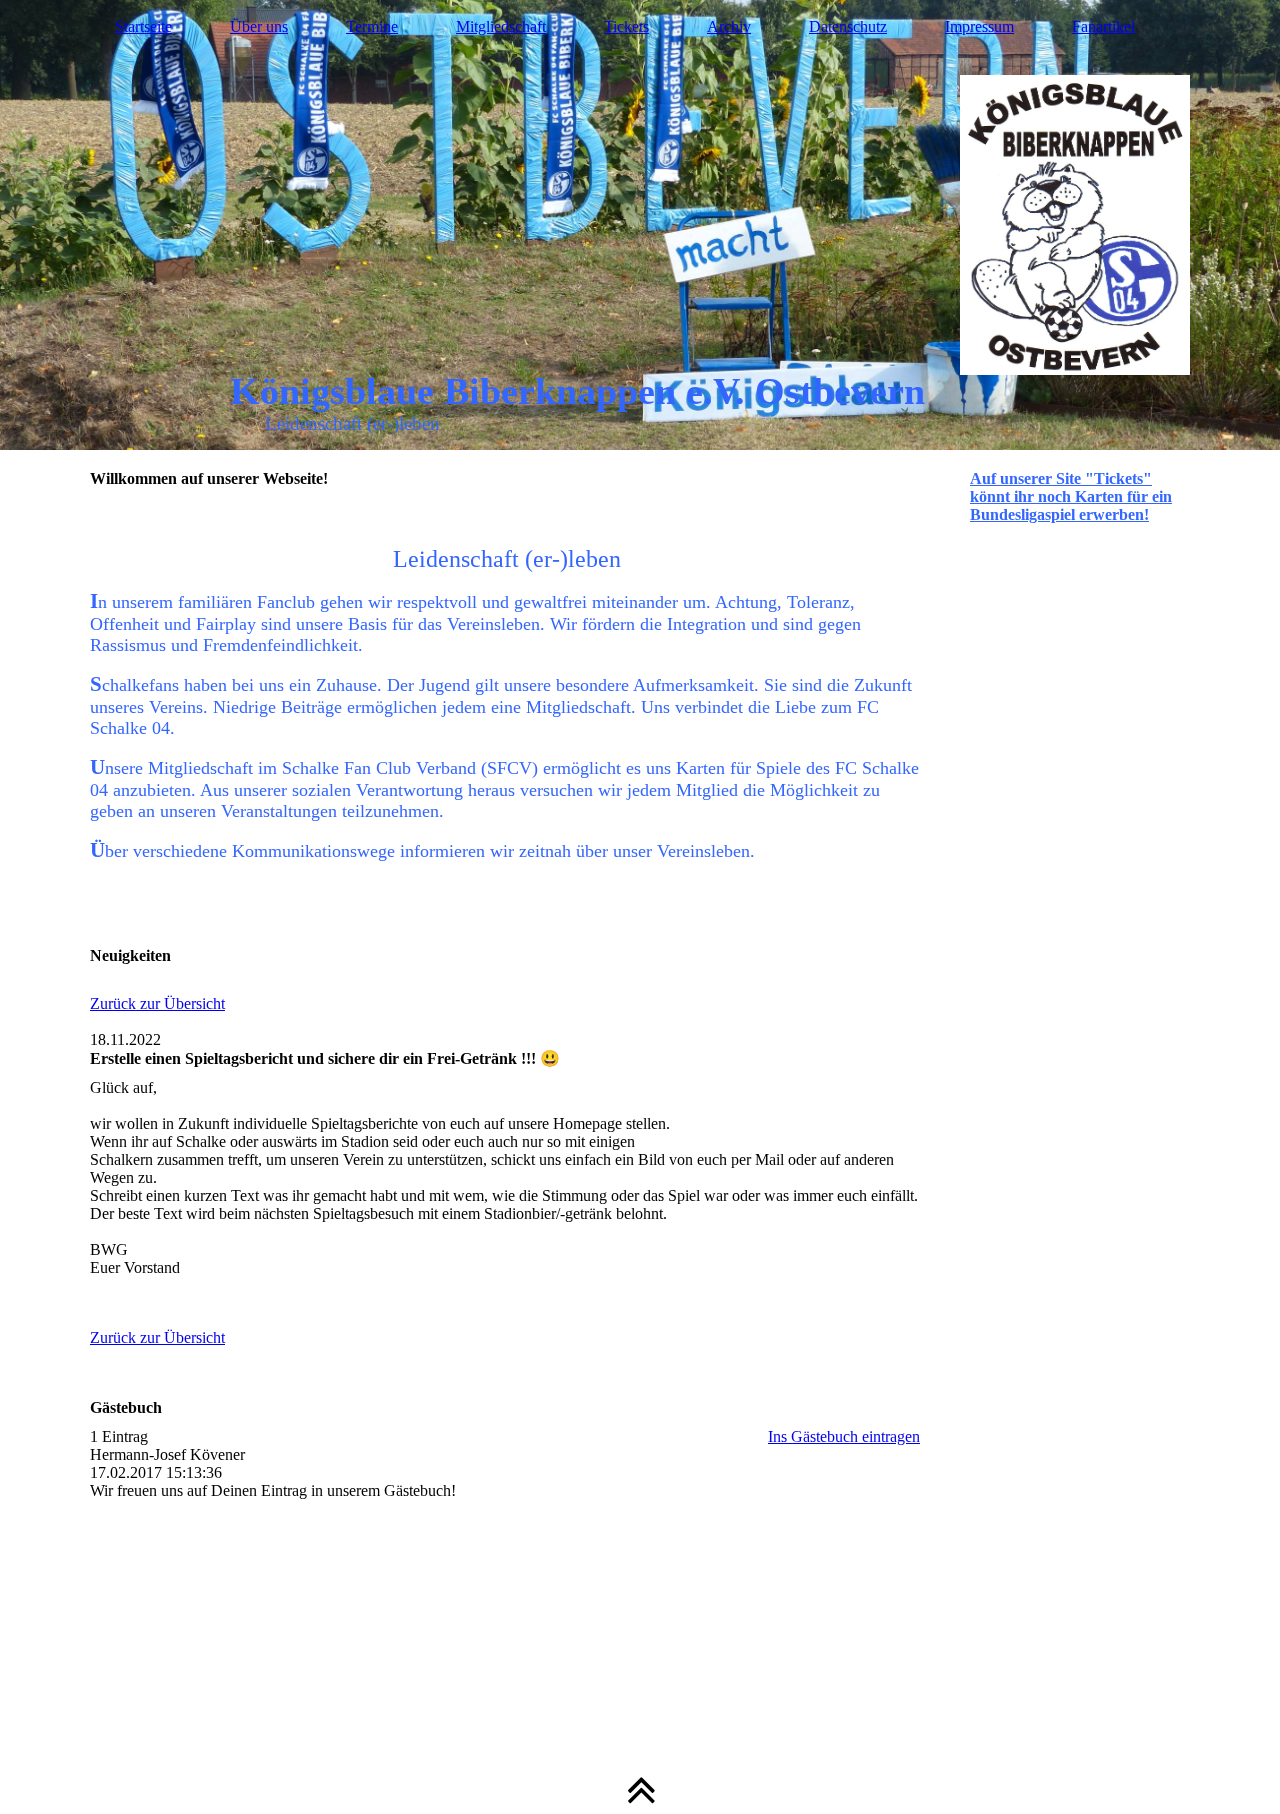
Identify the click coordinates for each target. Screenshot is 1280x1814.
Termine (372, 26)
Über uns (259, 26)
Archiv (729, 26)
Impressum (979, 26)
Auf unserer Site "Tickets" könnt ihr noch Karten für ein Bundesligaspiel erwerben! (1071, 496)
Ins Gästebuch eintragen (844, 1436)
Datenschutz (848, 26)
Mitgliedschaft (501, 26)
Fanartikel (1103, 26)
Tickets (626, 26)
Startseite (143, 26)
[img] (640, 225)
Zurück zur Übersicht (157, 1003)
